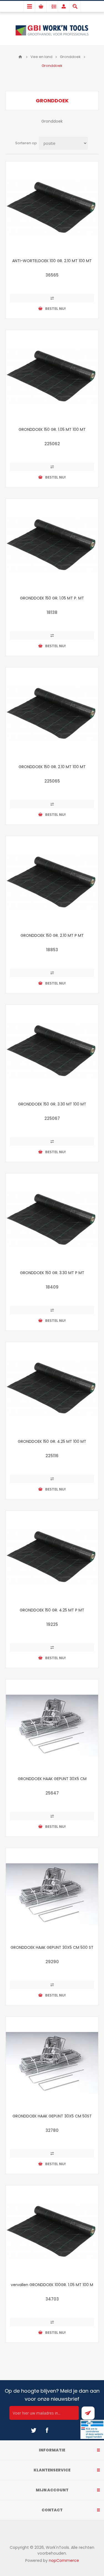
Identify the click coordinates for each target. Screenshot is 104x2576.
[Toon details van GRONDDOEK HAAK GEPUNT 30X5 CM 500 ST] (52, 1894)
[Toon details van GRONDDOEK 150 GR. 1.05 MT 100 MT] (52, 376)
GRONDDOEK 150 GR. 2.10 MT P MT (52, 935)
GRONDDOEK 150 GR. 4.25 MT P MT (52, 1610)
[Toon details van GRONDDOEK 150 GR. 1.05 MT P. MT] (52, 545)
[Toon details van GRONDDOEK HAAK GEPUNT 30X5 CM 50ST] (52, 2063)
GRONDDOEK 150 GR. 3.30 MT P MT (52, 1273)
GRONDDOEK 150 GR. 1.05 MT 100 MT (52, 429)
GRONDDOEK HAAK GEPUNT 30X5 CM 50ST (52, 2116)
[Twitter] (34, 2430)
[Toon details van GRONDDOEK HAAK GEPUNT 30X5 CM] (52, 1726)
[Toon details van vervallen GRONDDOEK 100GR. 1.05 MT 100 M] (52, 2232)
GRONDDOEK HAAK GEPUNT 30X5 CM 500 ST (52, 1947)
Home (20, 57)
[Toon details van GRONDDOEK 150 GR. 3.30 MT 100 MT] (52, 1051)
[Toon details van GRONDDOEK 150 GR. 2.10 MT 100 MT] (52, 714)
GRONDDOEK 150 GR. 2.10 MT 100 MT (52, 767)
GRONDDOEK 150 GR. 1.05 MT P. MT (52, 598)
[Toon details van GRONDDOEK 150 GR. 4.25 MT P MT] (52, 1557)
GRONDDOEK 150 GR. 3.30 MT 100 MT (52, 1104)
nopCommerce (64, 2560)
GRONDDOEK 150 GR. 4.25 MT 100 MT (52, 1441)
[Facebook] (47, 2430)
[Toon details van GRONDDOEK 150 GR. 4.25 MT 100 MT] (52, 1388)
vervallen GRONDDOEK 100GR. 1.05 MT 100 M (52, 2285)
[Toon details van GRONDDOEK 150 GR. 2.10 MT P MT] (52, 882)
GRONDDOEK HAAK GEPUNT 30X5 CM (52, 1779)
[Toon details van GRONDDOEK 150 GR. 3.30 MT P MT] (52, 1220)
